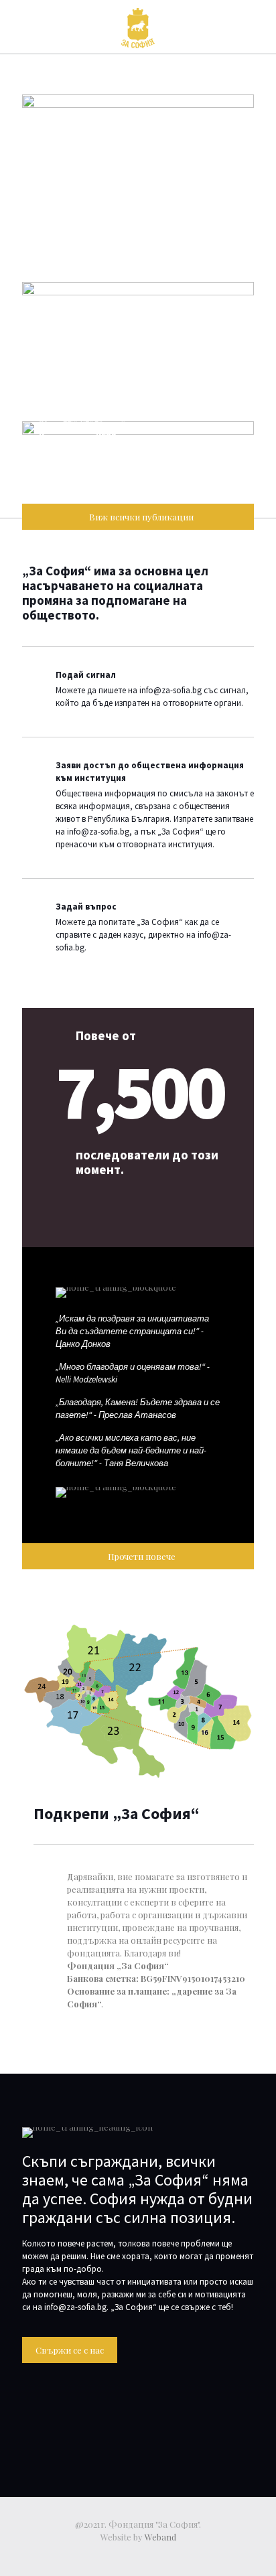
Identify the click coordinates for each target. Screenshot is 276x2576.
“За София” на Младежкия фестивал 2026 (118, 238)
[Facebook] (138, 2556)
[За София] (138, 27)
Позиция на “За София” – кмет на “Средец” (133, 386)
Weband (160, 2537)
